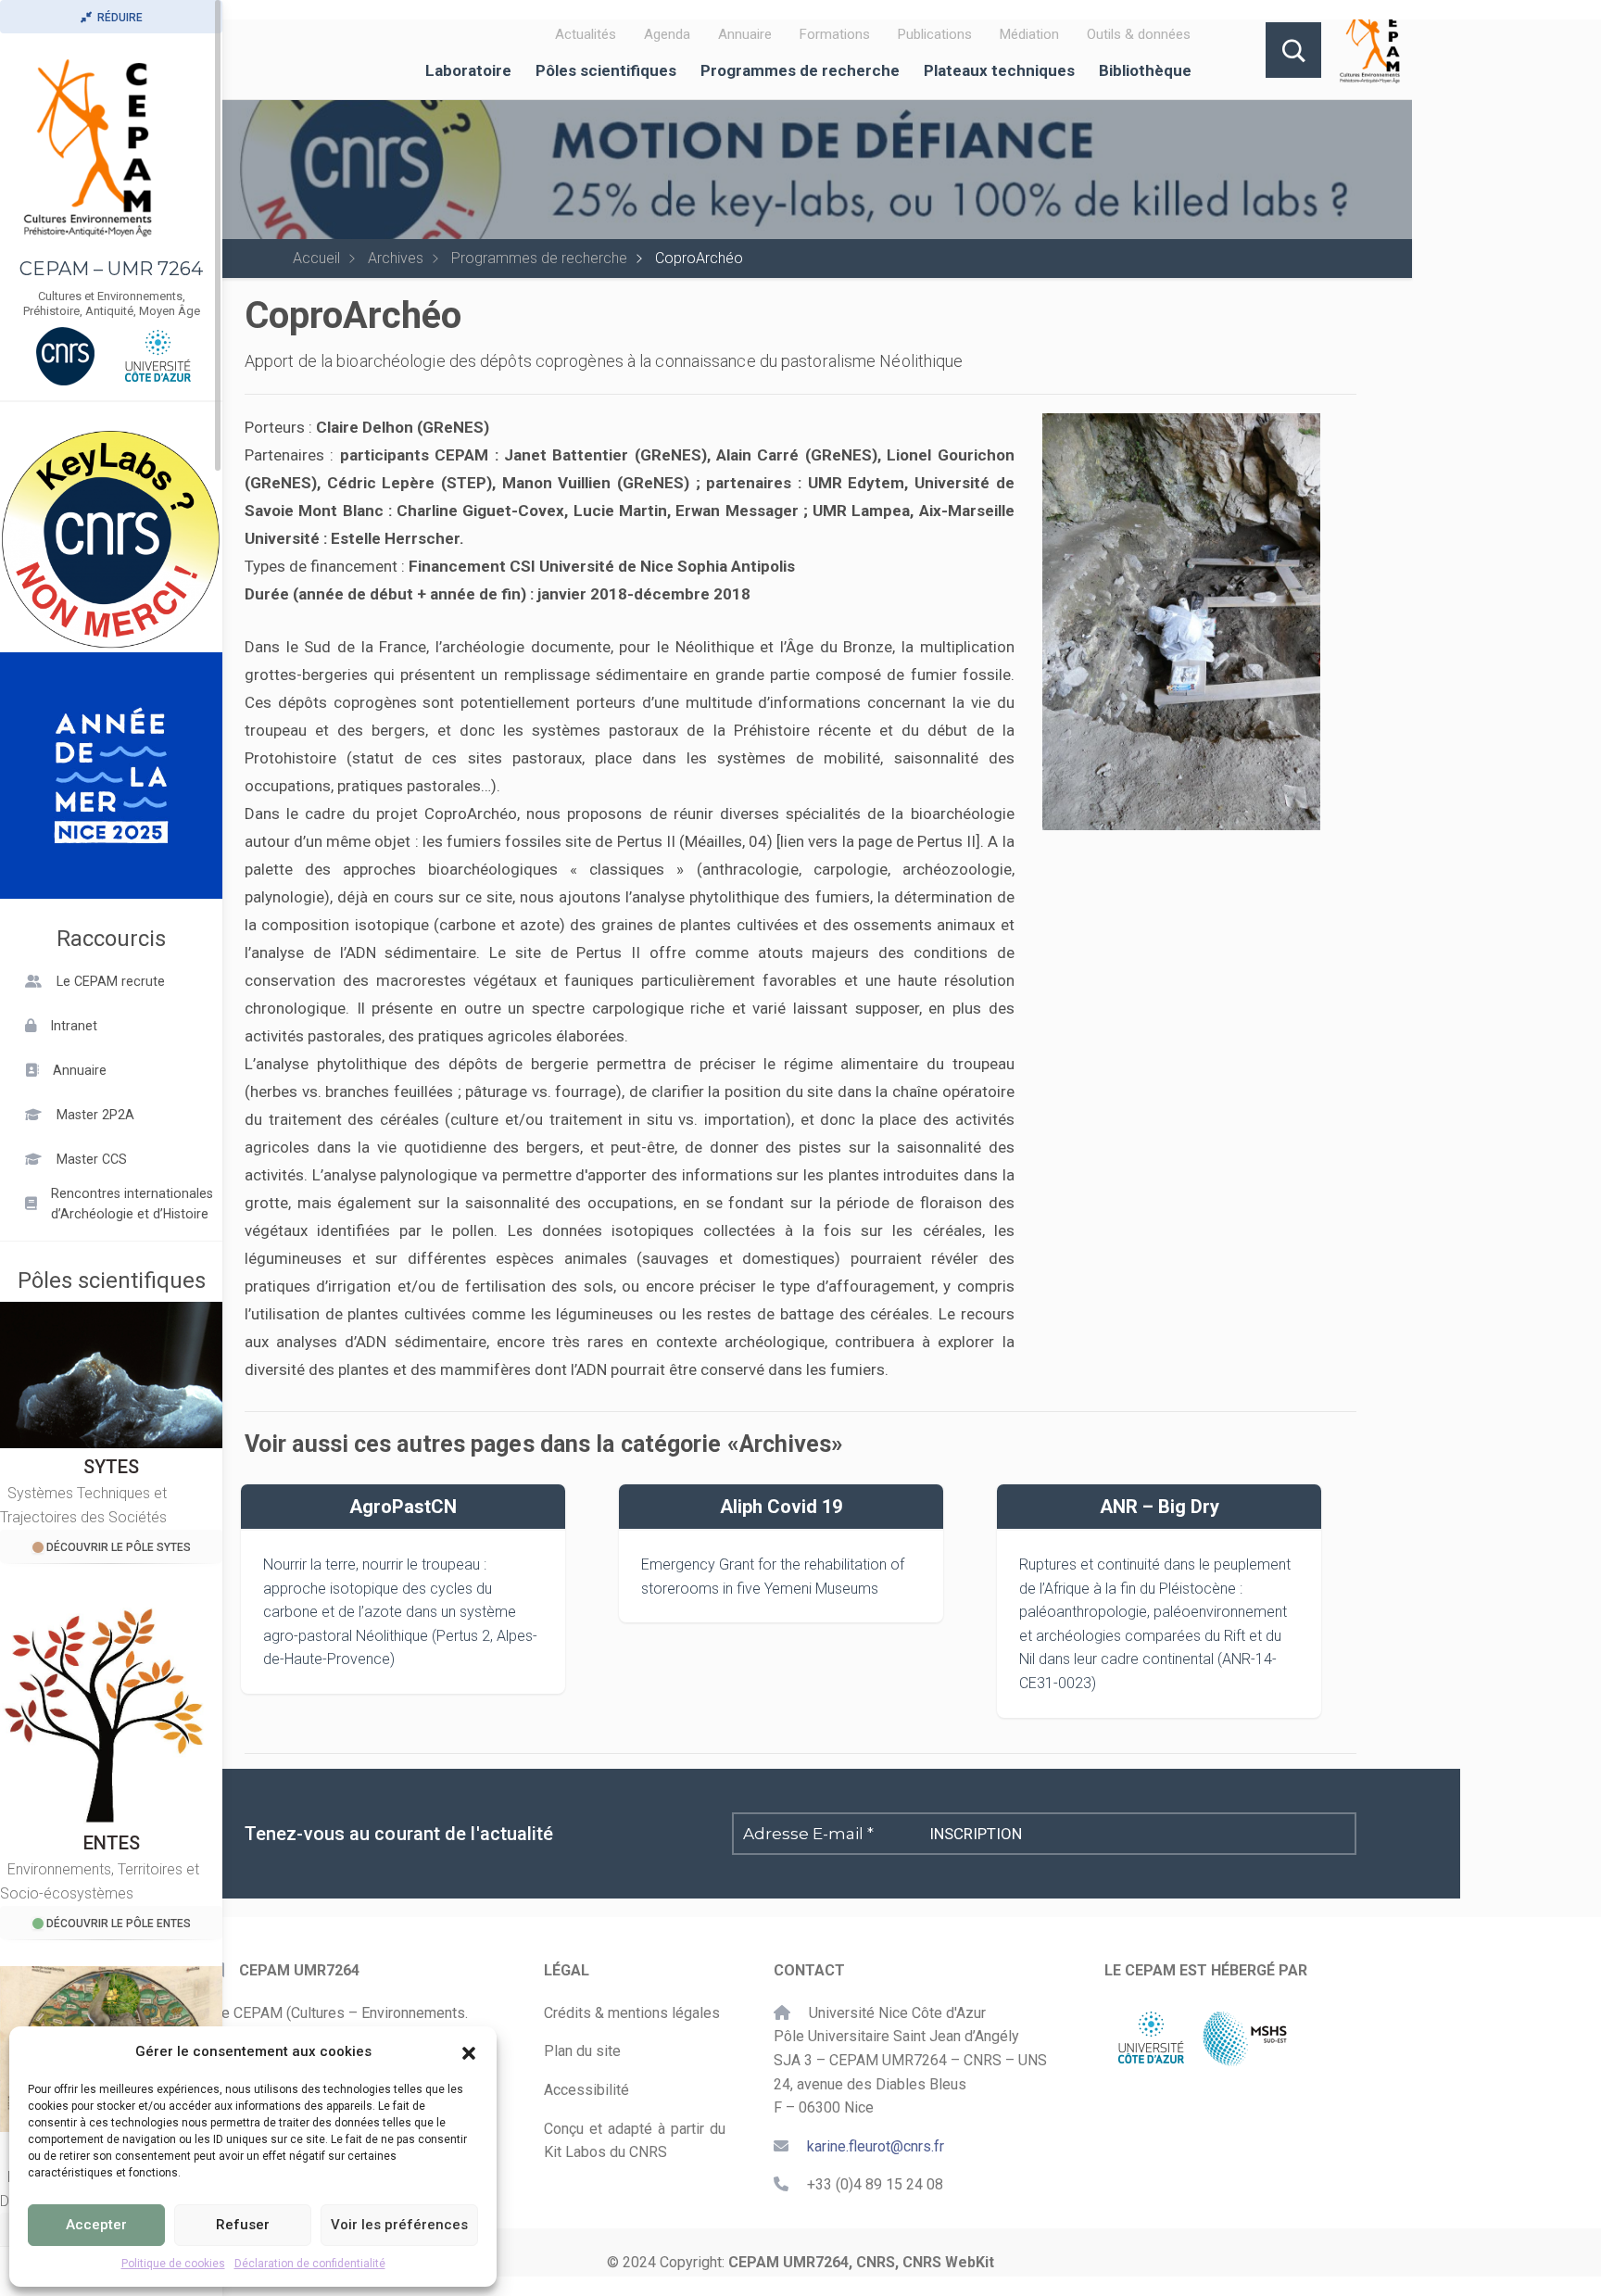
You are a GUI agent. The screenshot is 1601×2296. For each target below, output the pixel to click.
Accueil (316, 258)
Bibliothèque (1145, 70)
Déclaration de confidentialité (310, 2264)
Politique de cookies (173, 2264)
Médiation (1029, 34)
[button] (469, 2051)
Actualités (586, 34)
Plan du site (582, 2051)
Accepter (96, 2225)
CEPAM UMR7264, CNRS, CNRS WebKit (861, 2262)
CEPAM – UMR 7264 (111, 269)
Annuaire (745, 34)
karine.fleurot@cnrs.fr (876, 2146)
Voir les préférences (399, 2225)
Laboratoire (468, 70)
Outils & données (1139, 34)
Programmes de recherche (800, 70)
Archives (396, 258)
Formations (835, 34)
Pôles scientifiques (606, 70)
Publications (935, 34)
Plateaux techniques (999, 70)
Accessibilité (586, 2090)
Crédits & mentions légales (632, 2013)
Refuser (243, 2225)
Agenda (667, 34)
